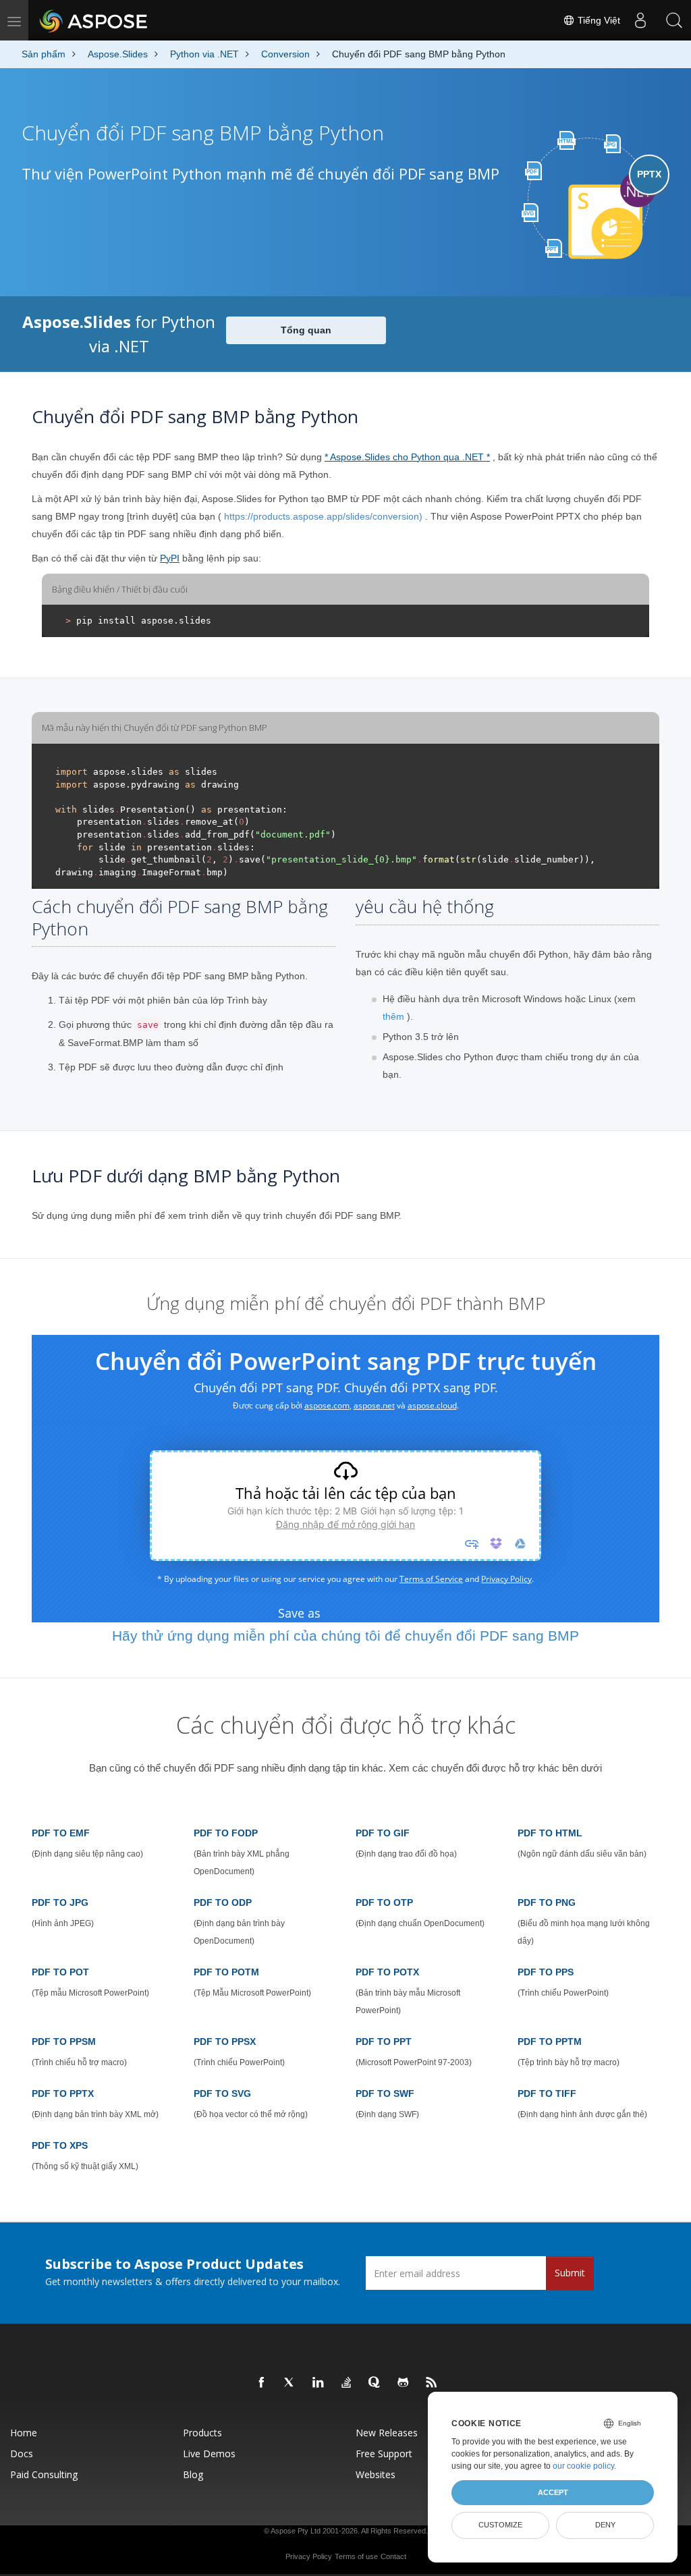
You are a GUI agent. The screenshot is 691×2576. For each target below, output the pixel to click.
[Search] (674, 20)
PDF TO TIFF (547, 2093)
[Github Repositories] (404, 2383)
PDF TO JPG (60, 1902)
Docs (22, 2454)
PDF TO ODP (223, 1902)
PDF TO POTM (226, 1972)
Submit (570, 2273)
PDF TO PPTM (550, 2041)
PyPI (170, 558)
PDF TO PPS (546, 1972)
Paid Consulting (44, 2474)
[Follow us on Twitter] (290, 2383)
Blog (193, 2474)
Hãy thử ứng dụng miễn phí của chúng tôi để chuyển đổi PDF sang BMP (345, 1636)
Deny (605, 2525)
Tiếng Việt (598, 20)
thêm (393, 1016)
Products (202, 2433)
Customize (500, 2525)
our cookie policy (583, 2466)
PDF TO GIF (383, 1833)
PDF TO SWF (385, 2093)
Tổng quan (306, 330)
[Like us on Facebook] (262, 2383)
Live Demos (209, 2454)
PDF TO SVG (222, 2093)
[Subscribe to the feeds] (432, 2383)
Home (24, 2433)
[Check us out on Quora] (375, 2383)
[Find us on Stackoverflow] (347, 2383)
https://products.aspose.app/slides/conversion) (323, 516)
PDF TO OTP (384, 1902)
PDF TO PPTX (63, 2093)
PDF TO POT (60, 1972)
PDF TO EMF (61, 1833)
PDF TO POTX (387, 1972)
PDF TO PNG (547, 1902)
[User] (640, 20)
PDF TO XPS (60, 2145)
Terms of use (356, 2556)
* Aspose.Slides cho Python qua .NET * (407, 457)
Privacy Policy (309, 2556)
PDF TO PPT (384, 2041)
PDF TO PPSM (64, 2041)
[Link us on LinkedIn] (319, 2383)
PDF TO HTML (550, 1833)
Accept (553, 2492)
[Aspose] (94, 20)
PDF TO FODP (226, 1833)
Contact (393, 2556)
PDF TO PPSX (225, 2041)
